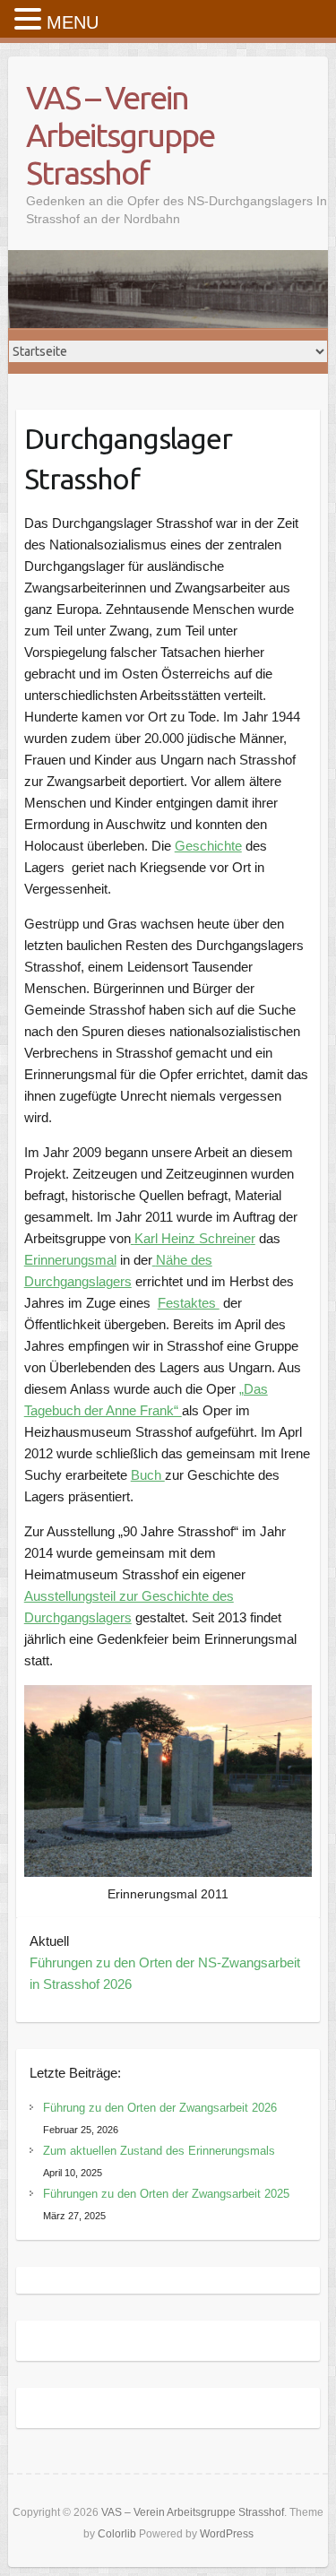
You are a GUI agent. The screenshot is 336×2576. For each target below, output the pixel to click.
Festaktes (189, 1303)
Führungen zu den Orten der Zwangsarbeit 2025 (166, 2194)
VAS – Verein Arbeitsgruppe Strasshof (120, 135)
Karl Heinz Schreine (193, 1238)
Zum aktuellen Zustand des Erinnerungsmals (159, 2151)
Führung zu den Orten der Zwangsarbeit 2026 (160, 2108)
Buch (148, 1475)
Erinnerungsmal (70, 1260)
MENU (73, 22)
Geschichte (208, 846)
